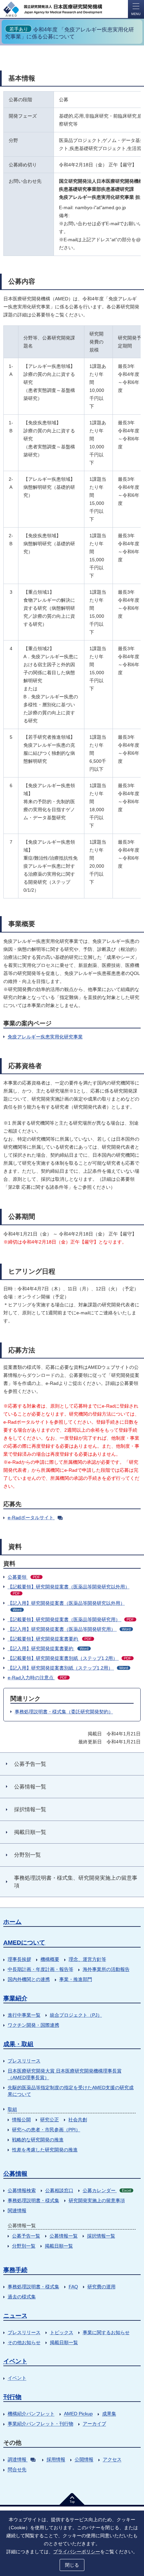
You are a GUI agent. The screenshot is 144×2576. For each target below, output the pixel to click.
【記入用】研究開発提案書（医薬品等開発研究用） (69, 1629)
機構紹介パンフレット (31, 2414)
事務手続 (15, 2270)
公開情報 (84, 2459)
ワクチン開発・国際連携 (33, 2025)
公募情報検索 (22, 2190)
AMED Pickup (78, 2414)
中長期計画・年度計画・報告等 (41, 1969)
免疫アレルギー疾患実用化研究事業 (45, 1037)
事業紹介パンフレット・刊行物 (41, 2424)
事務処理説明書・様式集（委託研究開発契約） (64, 1712)
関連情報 (17, 2210)
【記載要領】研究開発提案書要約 (50, 1639)
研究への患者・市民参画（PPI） (46, 2130)
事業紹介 (15, 1998)
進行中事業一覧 (24, 2015)
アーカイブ (94, 2424)
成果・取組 (18, 2044)
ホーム (12, 1922)
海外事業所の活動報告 (106, 1969)
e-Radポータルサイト (31, 1518)
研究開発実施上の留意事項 (97, 2200)
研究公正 (50, 2120)
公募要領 (24, 1577)
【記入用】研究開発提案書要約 (48, 1649)
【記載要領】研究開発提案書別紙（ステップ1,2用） (69, 1658)
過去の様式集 (22, 2297)
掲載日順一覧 (59, 2246)
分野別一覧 (24, 2246)
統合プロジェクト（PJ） (76, 2015)
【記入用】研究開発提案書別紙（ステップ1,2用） (68, 1668)
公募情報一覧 (64, 2236)
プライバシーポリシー (77, 2552)
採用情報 (56, 2459)
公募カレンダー (107, 2190)
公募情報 (15, 2174)
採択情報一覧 (101, 2236)
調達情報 (17, 2459)
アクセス (112, 2459)
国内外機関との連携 (29, 1979)
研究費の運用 (101, 2287)
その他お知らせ (24, 2342)
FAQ (73, 2287)
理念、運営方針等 (87, 1959)
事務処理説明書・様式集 (33, 2200)
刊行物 (12, 2397)
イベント (15, 2361)
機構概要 (50, 1959)
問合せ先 (17, 2469)
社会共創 (78, 2120)
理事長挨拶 (19, 1959)
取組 (12, 2109)
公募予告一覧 (26, 2236)
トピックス (62, 2332)
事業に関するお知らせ (106, 2332)
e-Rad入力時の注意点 (38, 1678)
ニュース (15, 2316)
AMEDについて (24, 1943)
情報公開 (21, 2120)
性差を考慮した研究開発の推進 (45, 2150)
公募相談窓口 (59, 2190)
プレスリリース (24, 2061)
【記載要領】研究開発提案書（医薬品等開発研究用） (71, 1619)
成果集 (109, 2414)
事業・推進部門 (76, 1979)
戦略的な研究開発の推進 (38, 2140)
